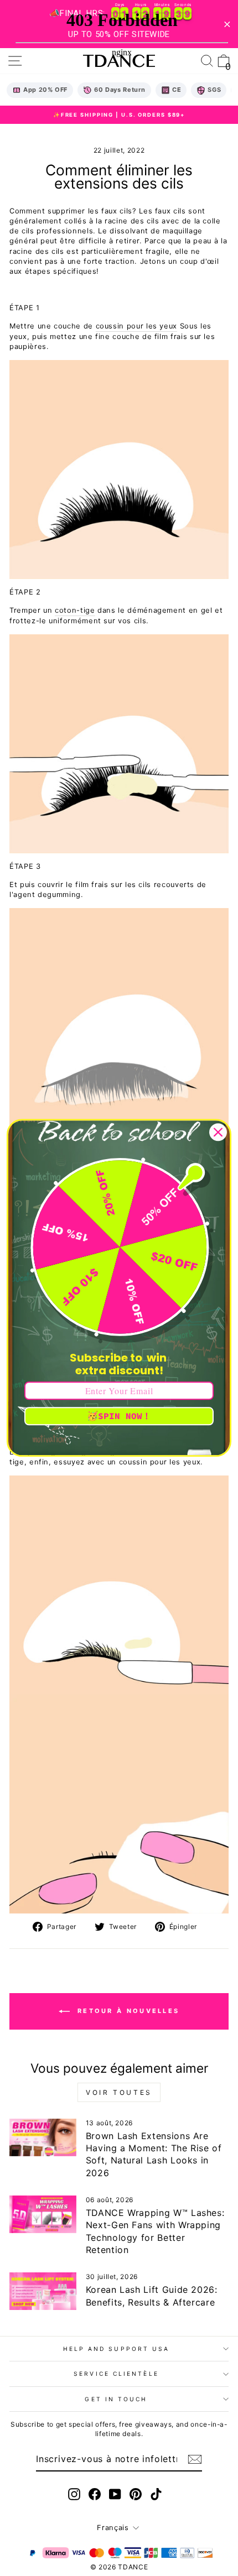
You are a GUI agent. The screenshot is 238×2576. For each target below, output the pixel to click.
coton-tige (75, 610)
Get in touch (116, 2399)
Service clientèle (116, 2374)
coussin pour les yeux (137, 326)
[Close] (218, 1132)
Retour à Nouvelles (127, 2011)
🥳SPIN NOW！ (119, 1416)
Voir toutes (119, 2092)
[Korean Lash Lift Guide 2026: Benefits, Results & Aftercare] (43, 2291)
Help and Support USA (117, 2349)
